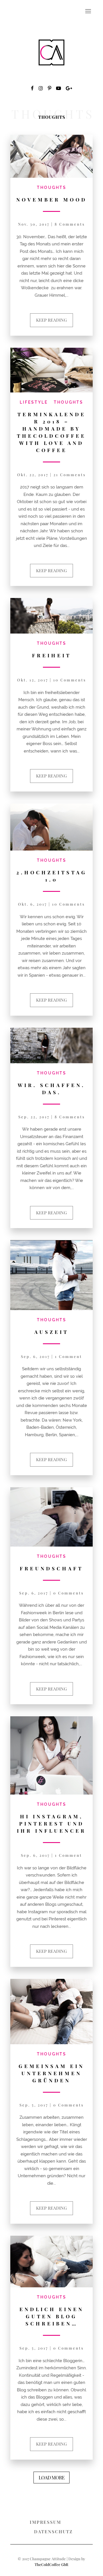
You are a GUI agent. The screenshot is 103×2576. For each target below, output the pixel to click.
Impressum (45, 2522)
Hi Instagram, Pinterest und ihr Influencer (51, 1823)
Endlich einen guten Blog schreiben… (52, 2316)
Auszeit (51, 1332)
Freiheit (52, 655)
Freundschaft (51, 1568)
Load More (51, 2477)
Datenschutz (53, 2532)
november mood (52, 200)
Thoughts (52, 188)
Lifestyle (34, 402)
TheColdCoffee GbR (51, 2564)
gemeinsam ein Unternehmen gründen (51, 2073)
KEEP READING (51, 320)
